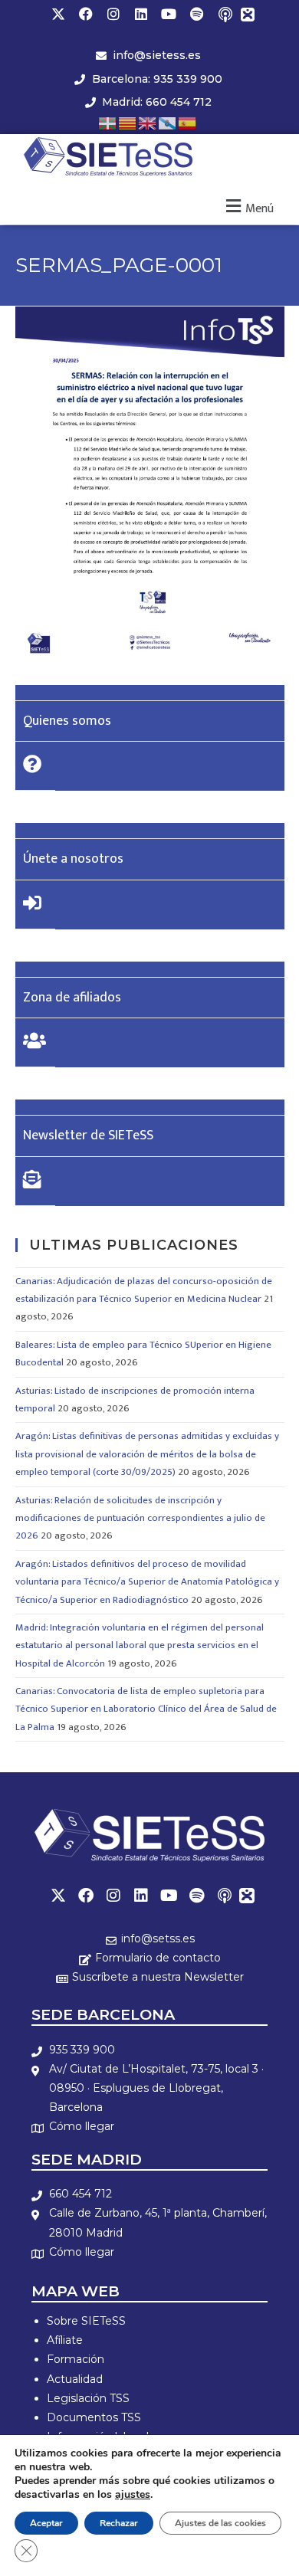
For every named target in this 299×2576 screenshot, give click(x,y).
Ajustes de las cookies (220, 2523)
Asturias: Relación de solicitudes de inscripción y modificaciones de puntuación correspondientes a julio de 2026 (140, 1518)
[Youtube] (169, 14)
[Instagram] (113, 14)
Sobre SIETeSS (86, 2321)
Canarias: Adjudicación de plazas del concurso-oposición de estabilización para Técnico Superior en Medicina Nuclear (144, 1290)
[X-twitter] (58, 14)
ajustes (133, 2495)
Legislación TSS (88, 2398)
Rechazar (119, 2523)
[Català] (128, 122)
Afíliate (65, 2340)
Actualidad (75, 2379)
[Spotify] (196, 14)
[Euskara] (108, 122)
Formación (76, 2359)
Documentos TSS (94, 2417)
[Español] (188, 122)
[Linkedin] (141, 14)
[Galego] (168, 122)
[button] (248, 206)
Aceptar (46, 2523)
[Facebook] (86, 14)
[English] (148, 122)
